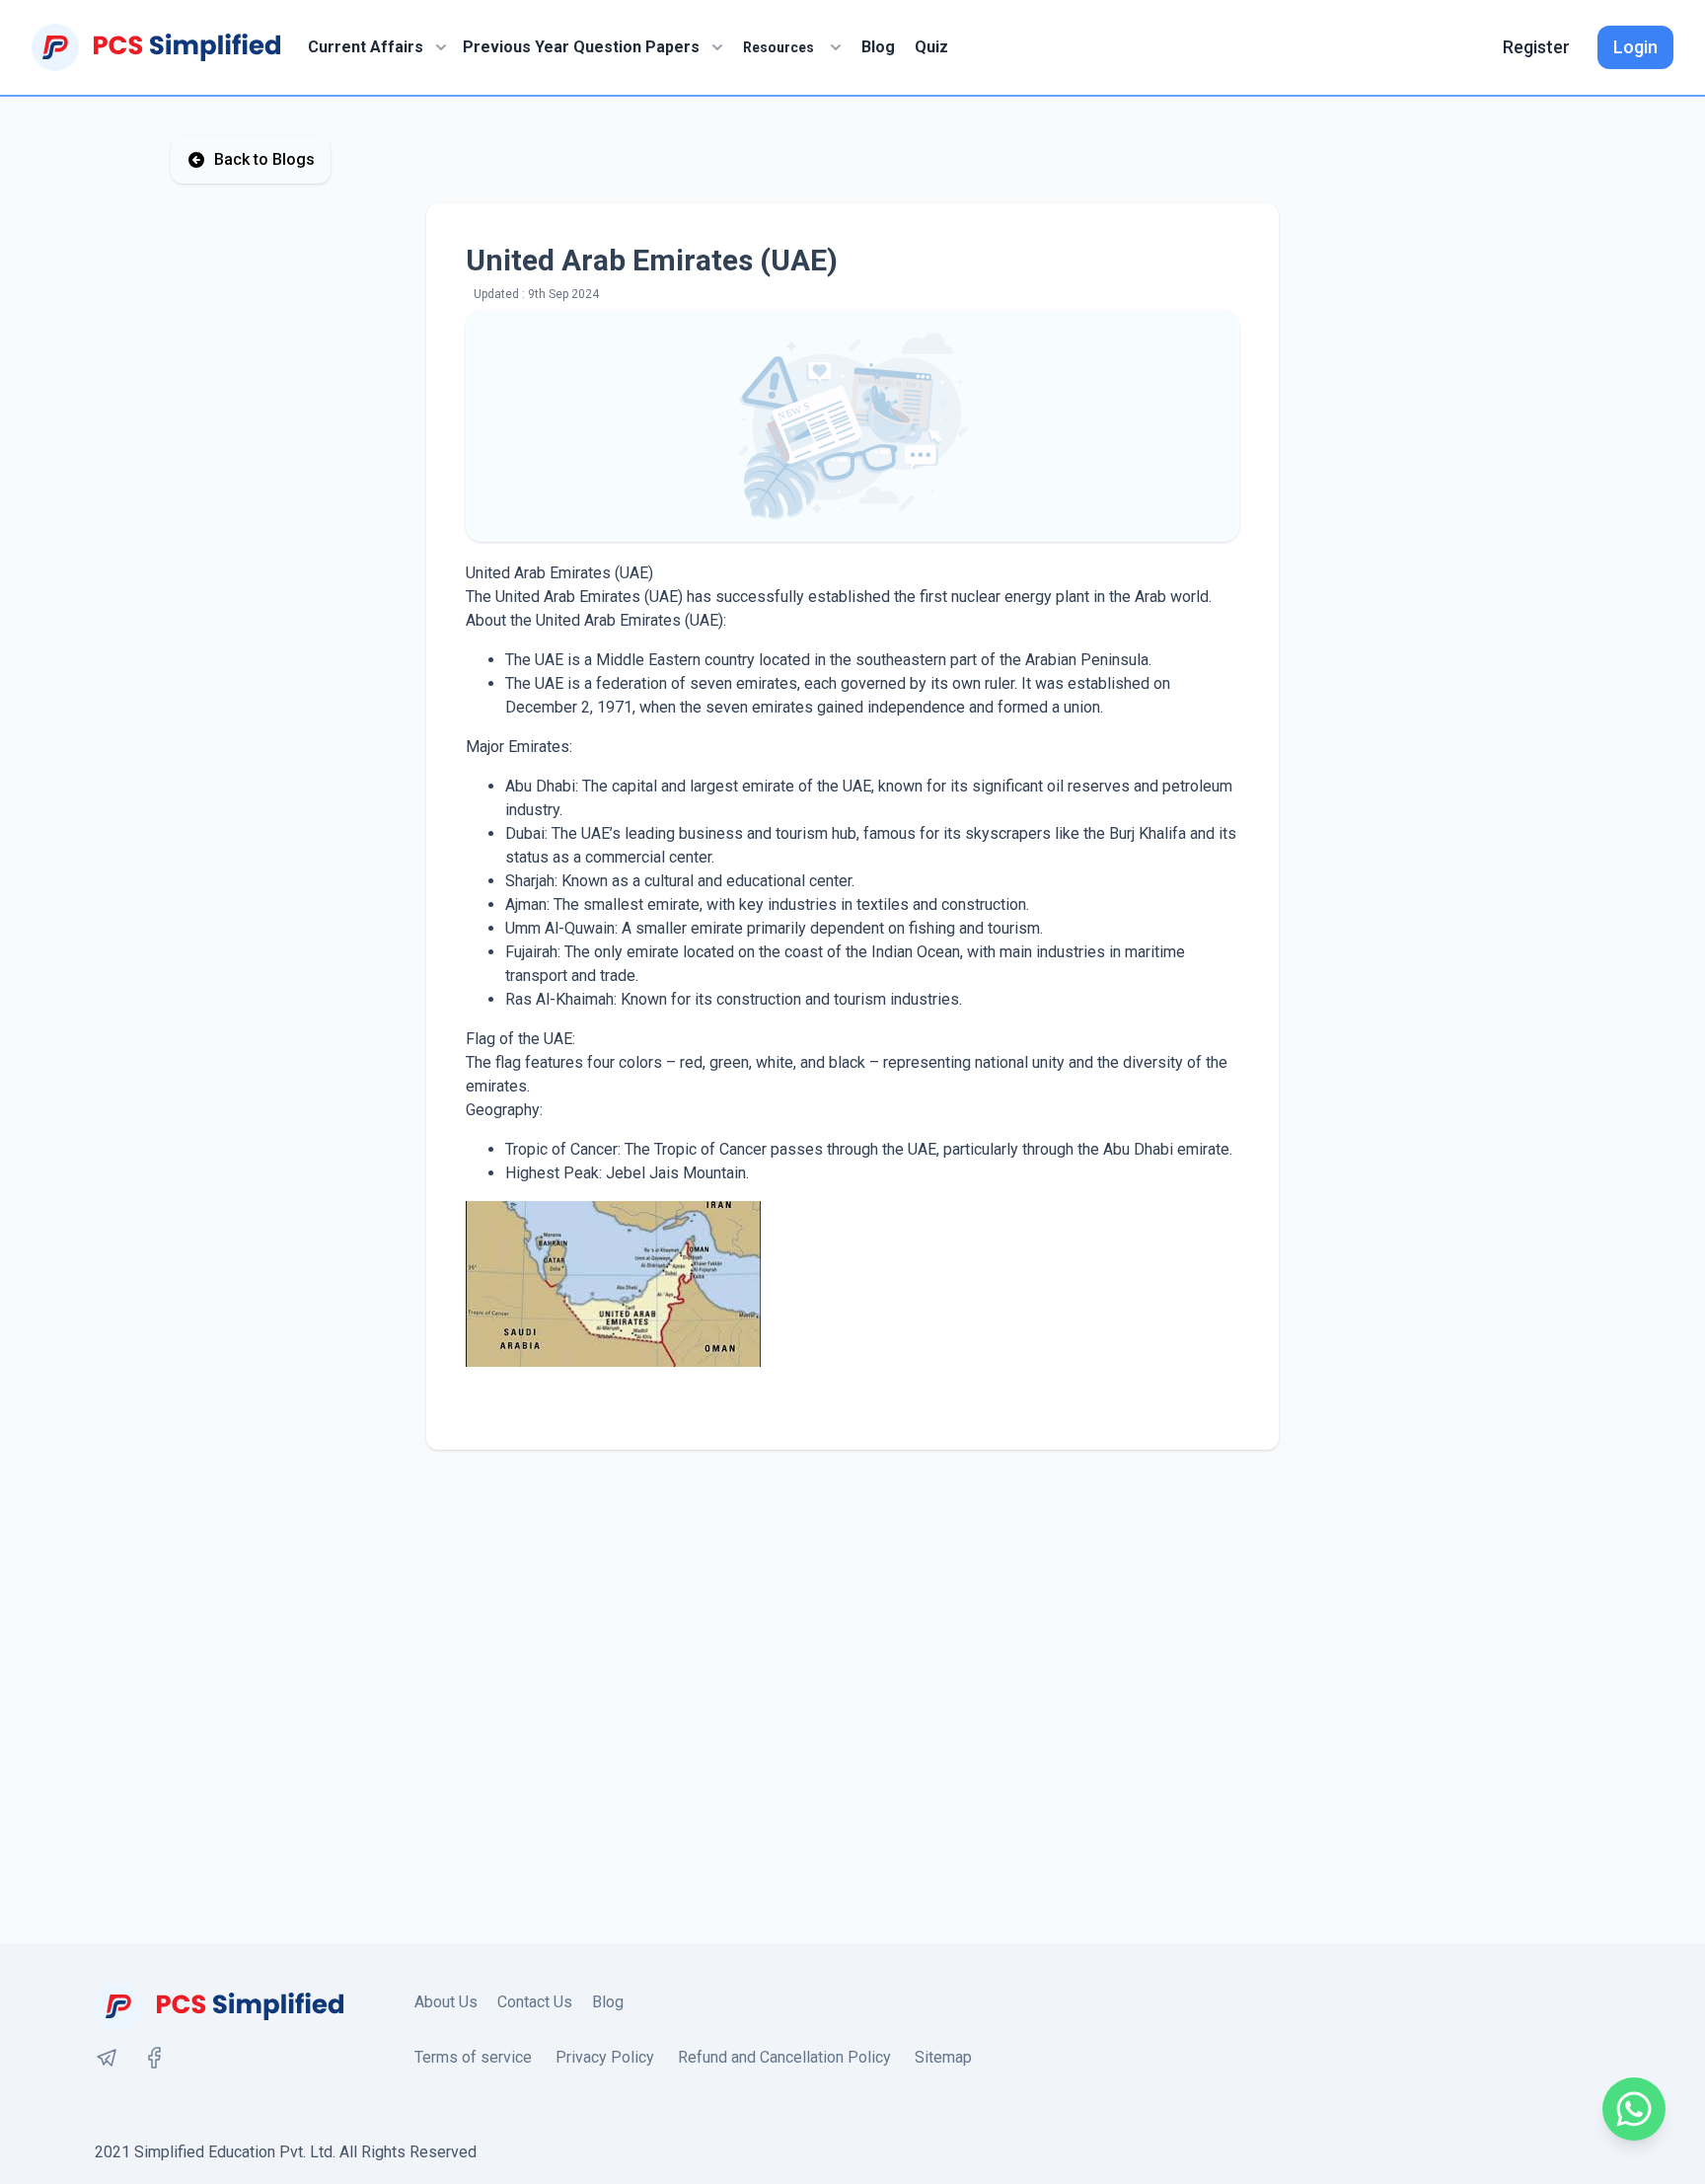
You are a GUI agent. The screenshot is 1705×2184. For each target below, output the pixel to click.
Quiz (931, 47)
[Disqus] (853, 1696)
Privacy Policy (605, 2057)
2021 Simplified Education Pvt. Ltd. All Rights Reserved (286, 2152)
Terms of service (473, 2057)
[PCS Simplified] (156, 47)
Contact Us (535, 2002)
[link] (107, 2058)
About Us (446, 2002)
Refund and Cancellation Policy (784, 2057)
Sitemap (943, 2057)
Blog (878, 47)
